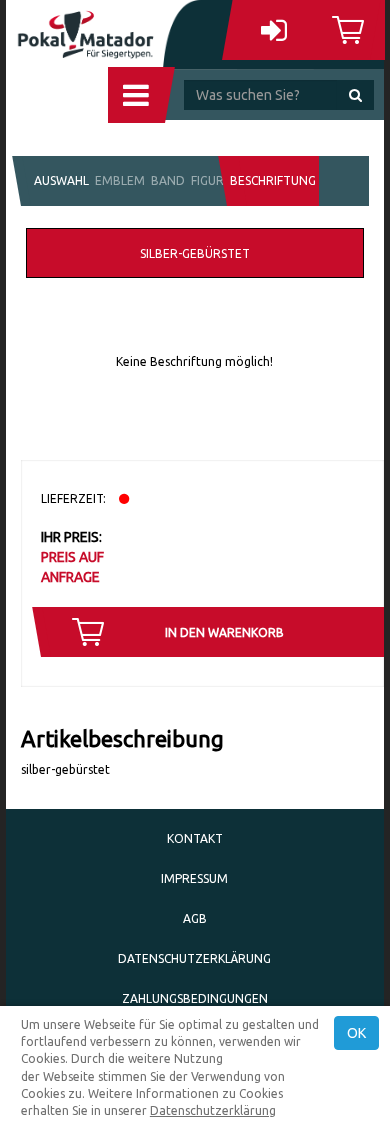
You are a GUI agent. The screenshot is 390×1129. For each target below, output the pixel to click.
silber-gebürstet (195, 253)
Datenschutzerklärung (194, 958)
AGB (195, 918)
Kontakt (195, 838)
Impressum (194, 878)
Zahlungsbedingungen (195, 998)
